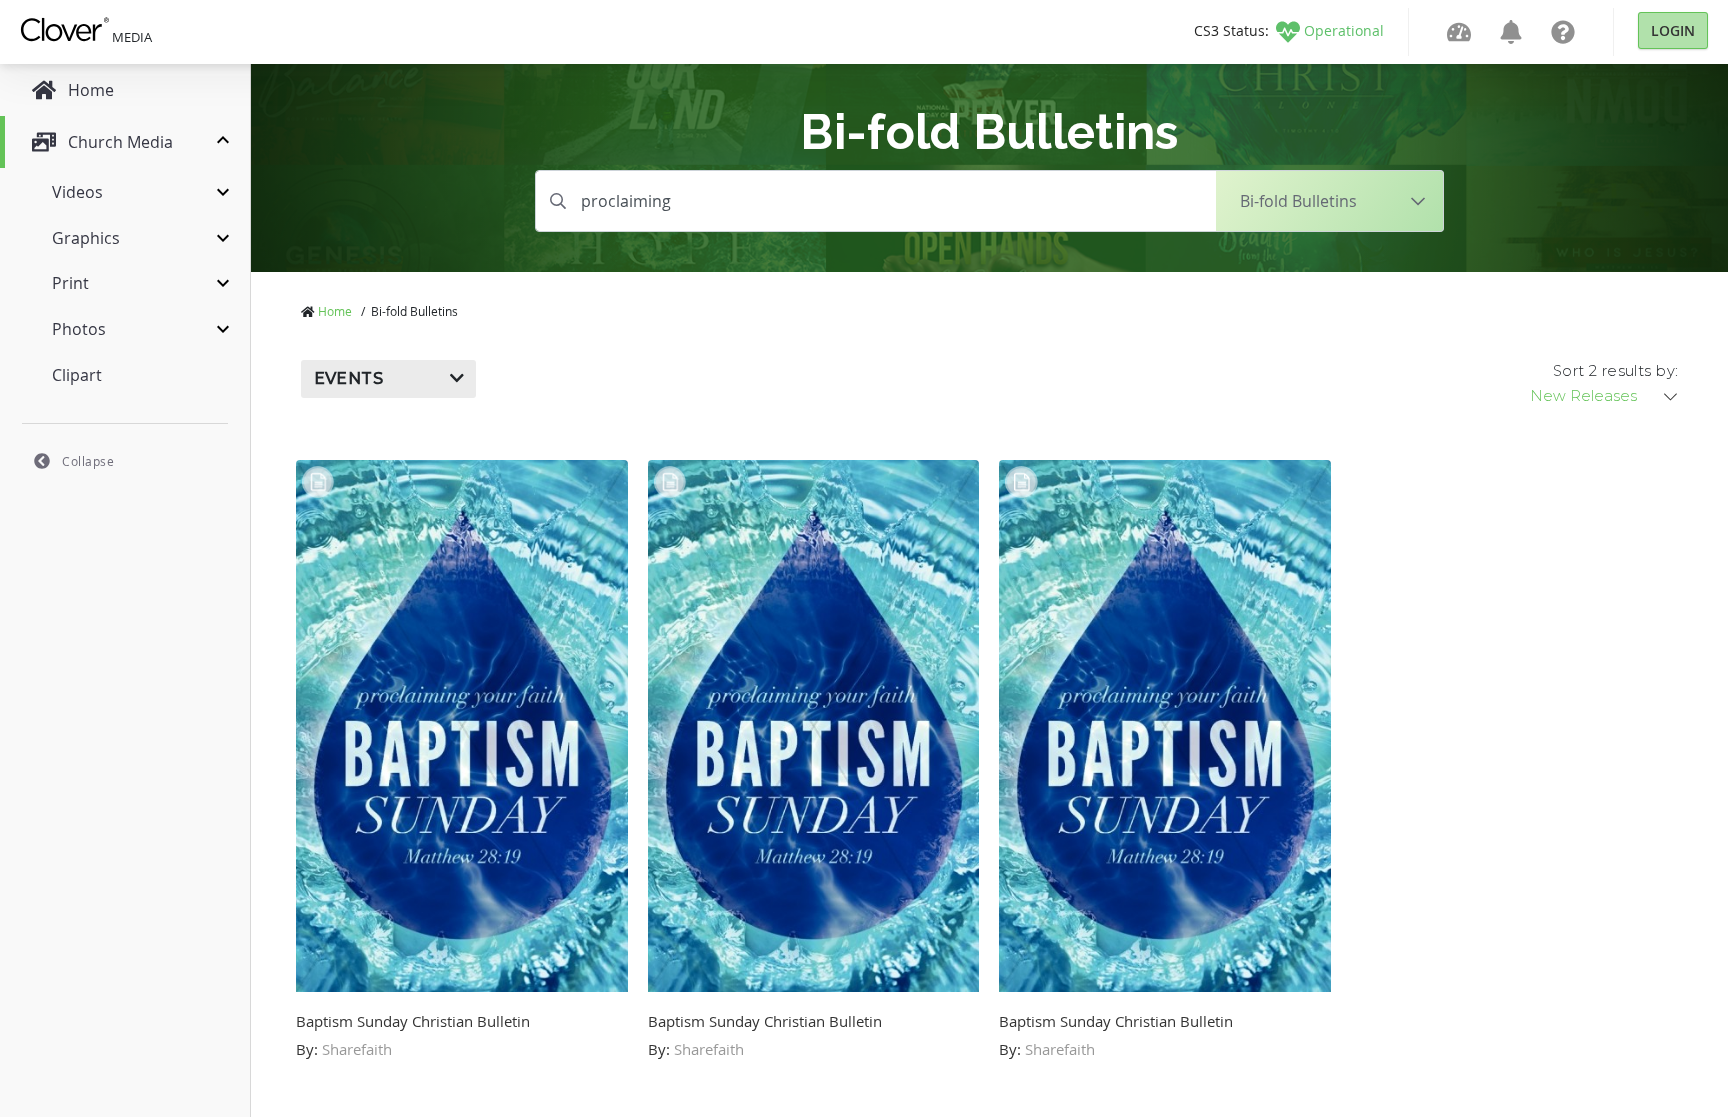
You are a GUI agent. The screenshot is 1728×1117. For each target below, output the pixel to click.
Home (335, 311)
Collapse (88, 461)
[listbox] (1605, 396)
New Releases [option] (1583, 396)
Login (1673, 30)
